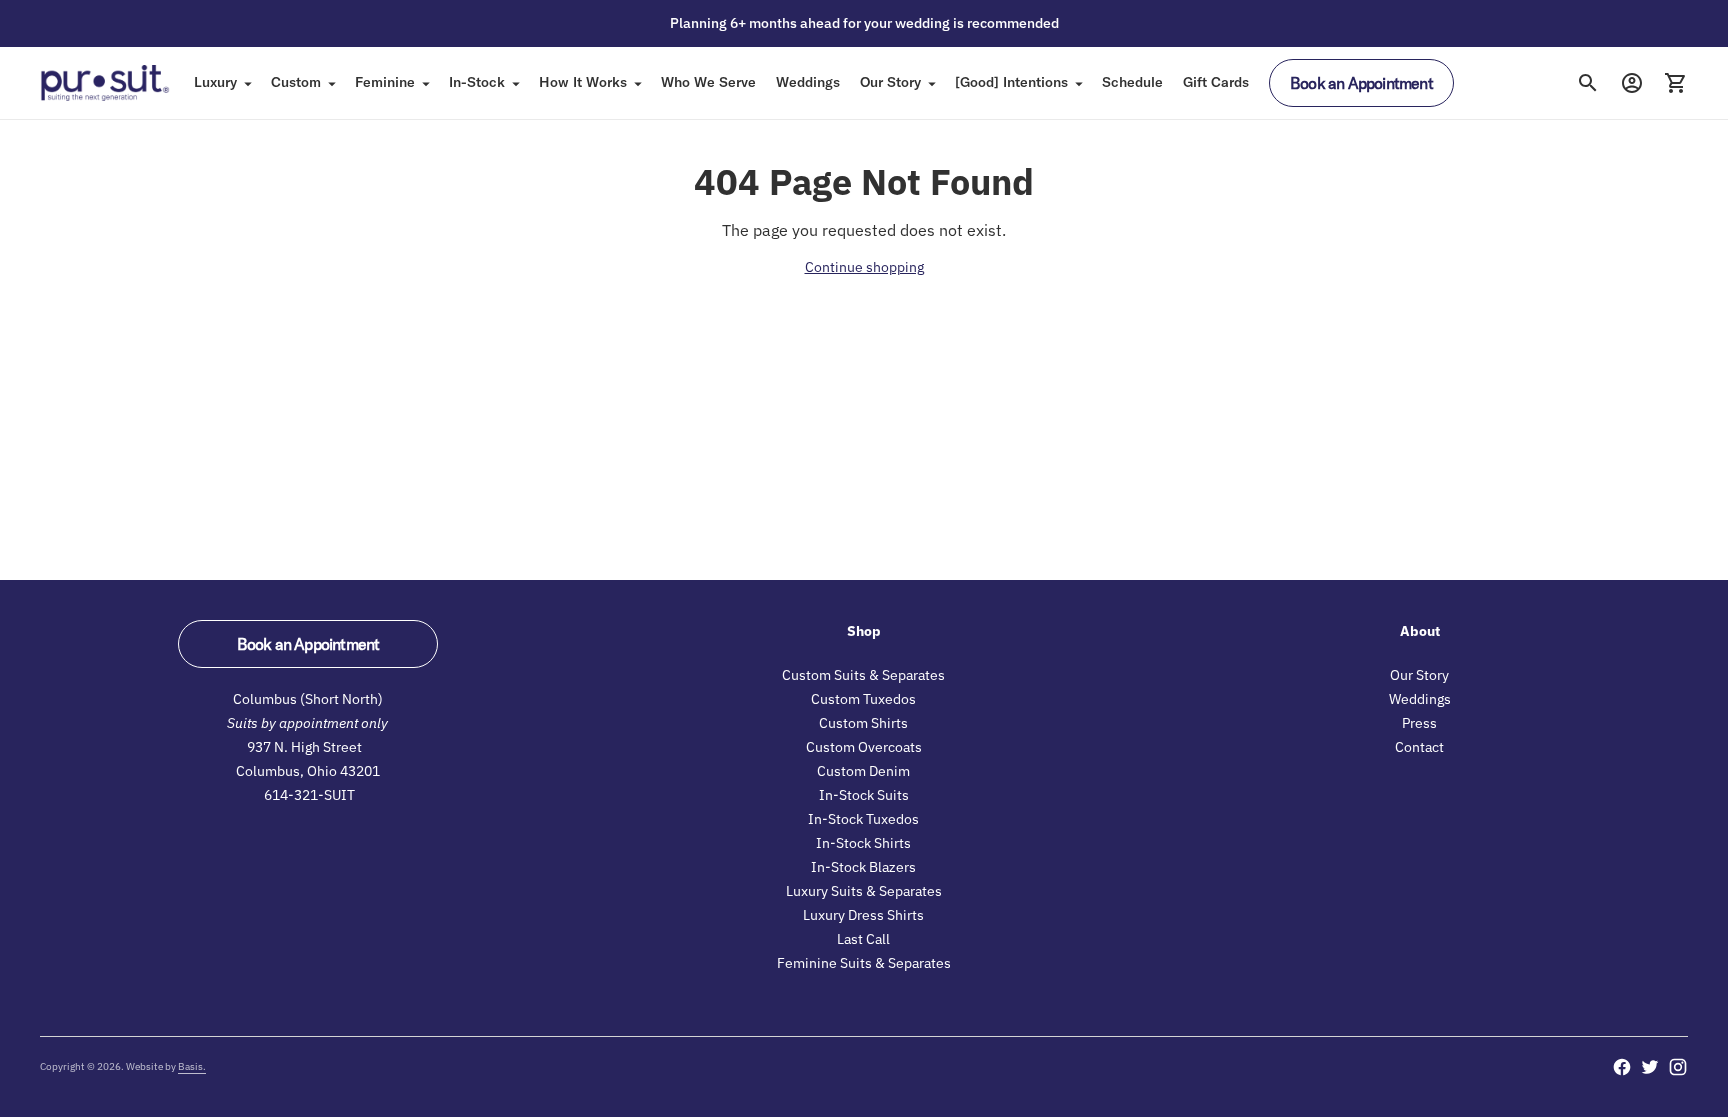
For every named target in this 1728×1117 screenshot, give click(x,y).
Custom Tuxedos (863, 699)
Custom (296, 82)
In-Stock (477, 82)
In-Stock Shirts (863, 843)
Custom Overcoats (864, 747)
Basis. (192, 1066)
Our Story (890, 82)
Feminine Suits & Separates (864, 963)
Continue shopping (864, 267)
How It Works (583, 82)
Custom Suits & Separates (863, 675)
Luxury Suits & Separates (864, 891)
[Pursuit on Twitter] (1650, 1067)
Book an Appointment (1361, 83)
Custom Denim (863, 771)
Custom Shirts (863, 723)
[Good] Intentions (1011, 82)
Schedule (1132, 82)
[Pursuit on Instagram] (1678, 1067)
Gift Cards (1216, 82)
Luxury (215, 82)
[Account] (1632, 83)
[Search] (1588, 83)
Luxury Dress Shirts (863, 915)
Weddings (808, 82)
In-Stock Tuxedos (863, 819)
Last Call (863, 939)
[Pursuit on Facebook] (1622, 1067)
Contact (1419, 747)
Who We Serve (708, 82)
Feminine (385, 82)
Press (1419, 723)
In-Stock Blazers (863, 867)
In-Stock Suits (864, 795)
